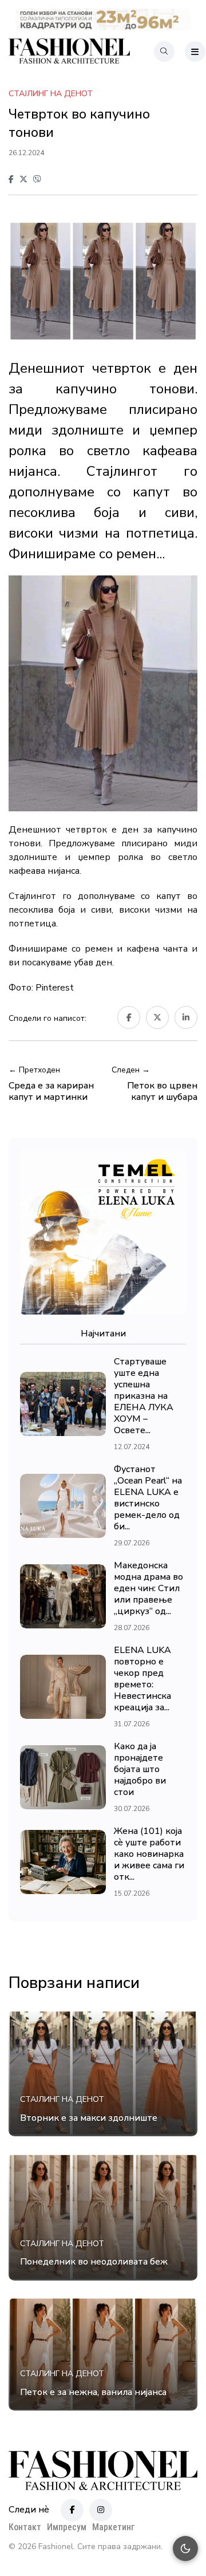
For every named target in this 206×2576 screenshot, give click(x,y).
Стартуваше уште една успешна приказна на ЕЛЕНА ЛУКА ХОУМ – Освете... (144, 1396)
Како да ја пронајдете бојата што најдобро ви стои (140, 1769)
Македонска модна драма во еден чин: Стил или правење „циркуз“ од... (148, 1588)
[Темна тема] (185, 2549)
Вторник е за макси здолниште (89, 2118)
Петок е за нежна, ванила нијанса (93, 2392)
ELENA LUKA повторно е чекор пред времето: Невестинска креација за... (142, 1679)
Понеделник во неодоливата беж (94, 2262)
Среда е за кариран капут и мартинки (51, 1091)
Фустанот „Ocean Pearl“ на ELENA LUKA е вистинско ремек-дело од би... (148, 1498)
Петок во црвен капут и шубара (162, 1091)
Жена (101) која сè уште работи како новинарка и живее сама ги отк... (149, 1854)
